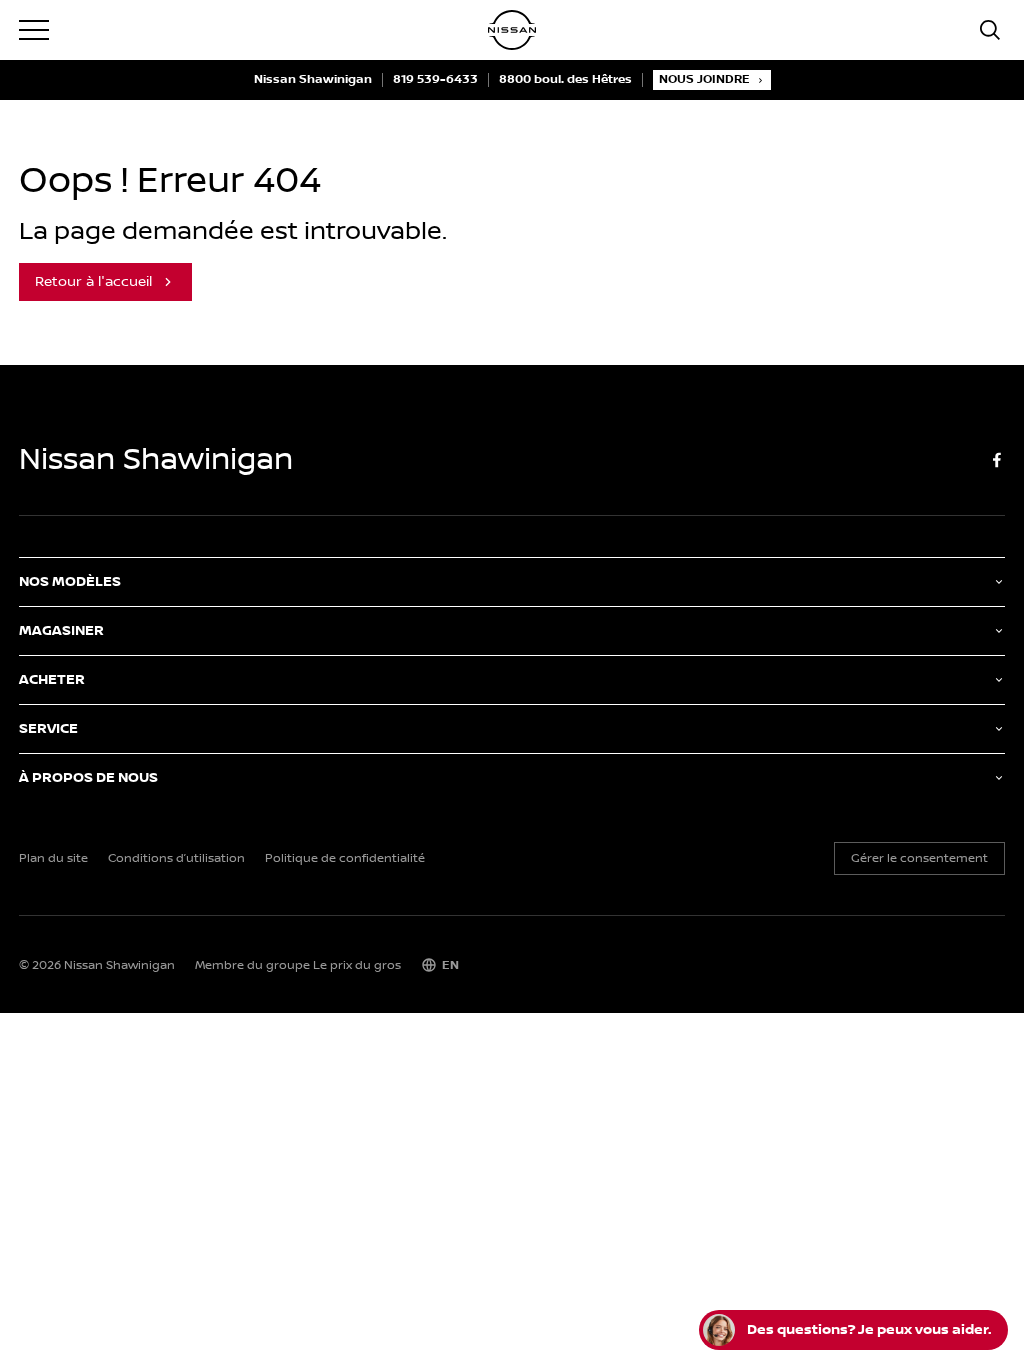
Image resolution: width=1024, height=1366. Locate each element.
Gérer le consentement (919, 858)
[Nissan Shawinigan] (512, 30)
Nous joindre (704, 79)
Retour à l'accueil (93, 282)
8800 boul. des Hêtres (565, 80)
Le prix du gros (357, 965)
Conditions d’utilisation (176, 859)
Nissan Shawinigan (313, 80)
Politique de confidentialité (345, 859)
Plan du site (53, 859)
